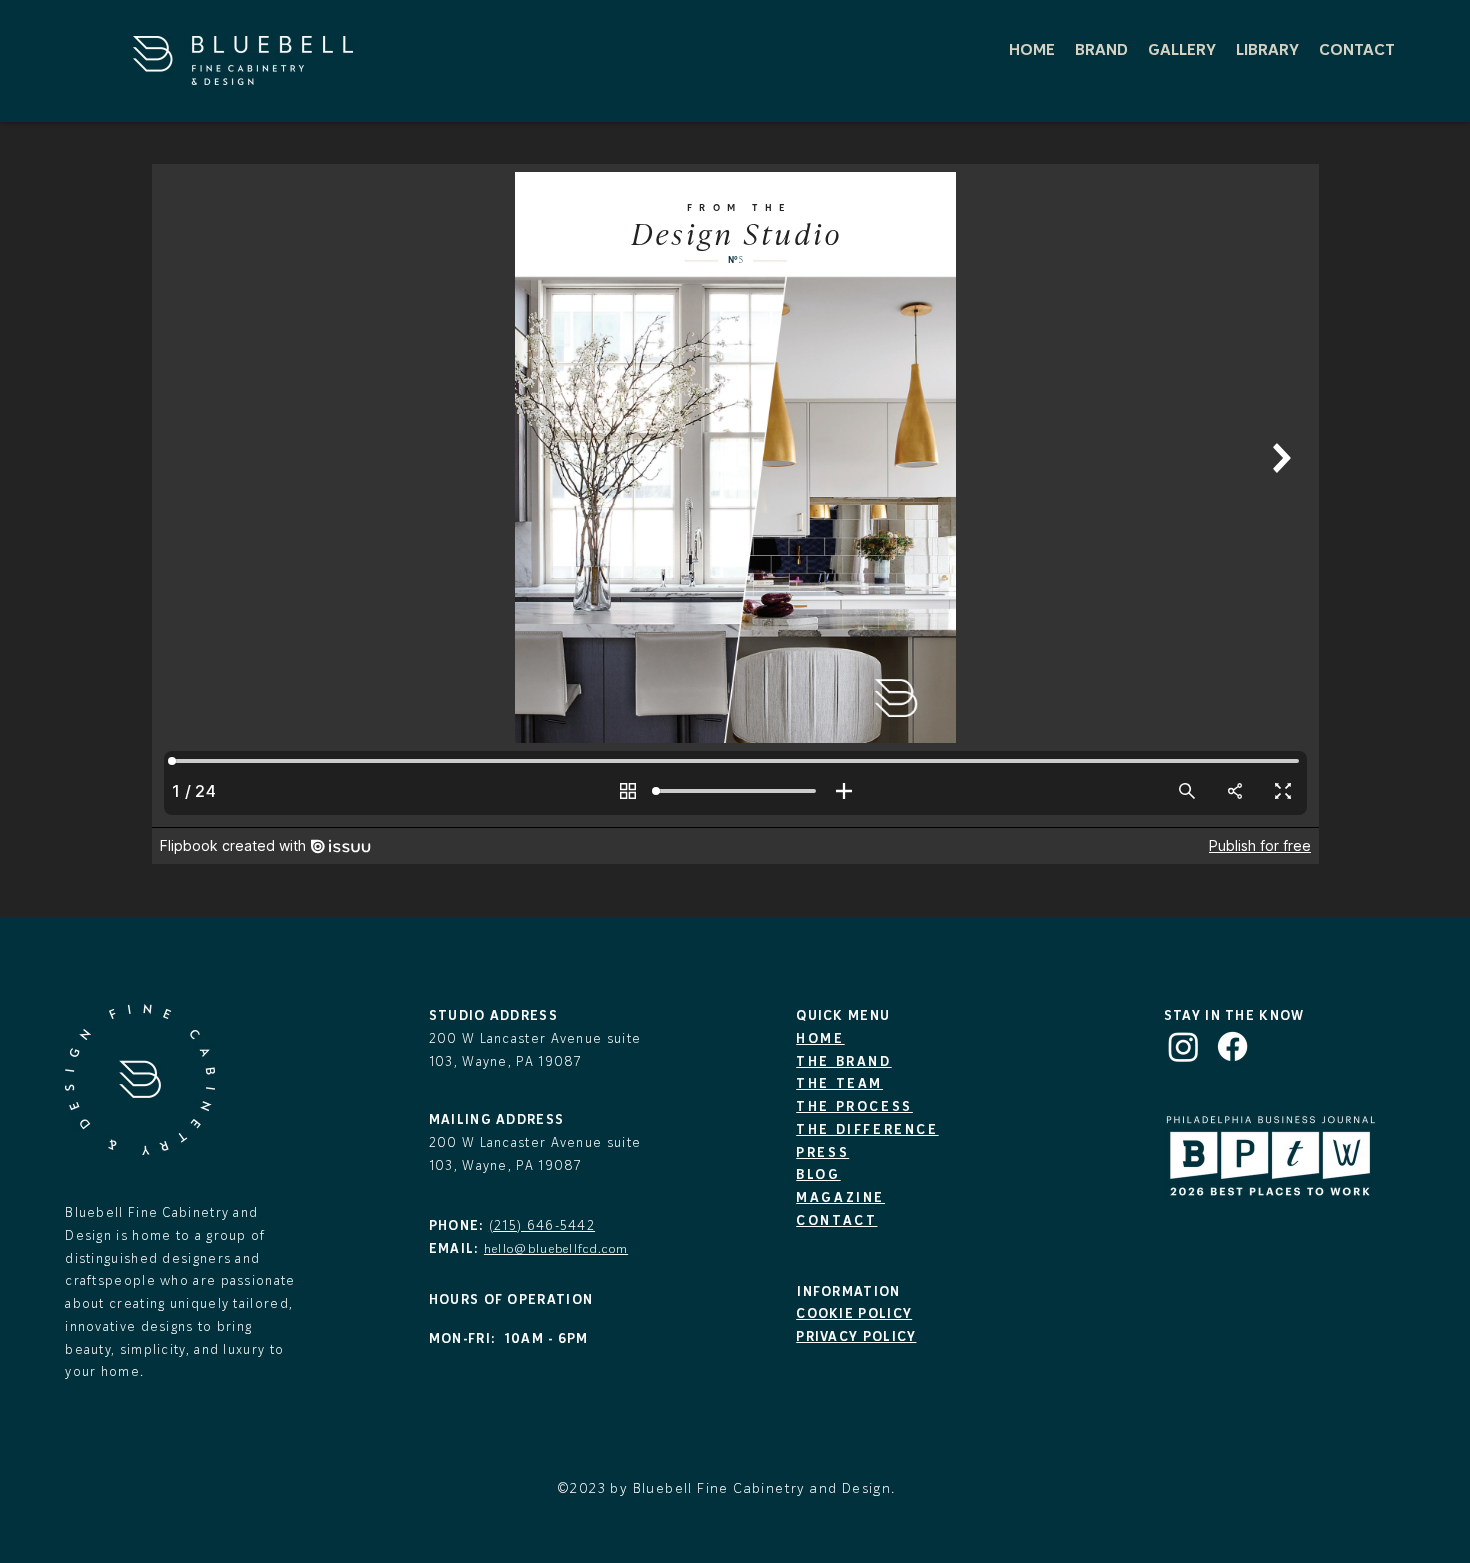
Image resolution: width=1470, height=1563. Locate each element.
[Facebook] (1232, 1046)
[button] (1101, 49)
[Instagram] (1183, 1046)
